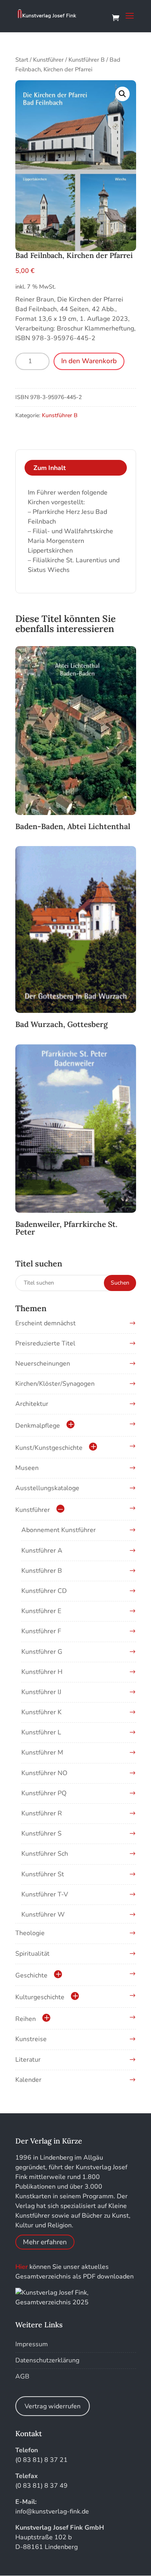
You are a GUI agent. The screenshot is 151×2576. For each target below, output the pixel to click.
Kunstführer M (42, 1753)
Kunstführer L (41, 1732)
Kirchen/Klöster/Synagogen (55, 1384)
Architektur (32, 1404)
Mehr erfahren (45, 2242)
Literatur (28, 2060)
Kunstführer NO (44, 1773)
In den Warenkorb (89, 361)
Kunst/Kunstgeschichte (49, 1448)
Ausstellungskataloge (47, 1488)
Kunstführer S (41, 1834)
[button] (122, 94)
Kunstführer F (41, 1631)
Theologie (30, 1933)
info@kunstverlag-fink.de (52, 2512)
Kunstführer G (42, 1652)
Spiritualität (32, 1954)
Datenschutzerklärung (47, 2360)
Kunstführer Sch (45, 1854)
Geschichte (31, 1975)
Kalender (28, 2080)
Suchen (120, 1283)
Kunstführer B (87, 60)
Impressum (32, 2344)
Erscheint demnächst (46, 1323)
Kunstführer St (43, 1874)
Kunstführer (48, 60)
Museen (27, 1468)
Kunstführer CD (44, 1591)
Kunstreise (31, 2039)
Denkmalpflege (38, 1426)
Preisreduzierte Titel (45, 1343)
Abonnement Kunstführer (59, 1530)
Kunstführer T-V (45, 1894)
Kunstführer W (43, 1915)
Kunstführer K (41, 1712)
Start (22, 60)
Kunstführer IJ (41, 1692)
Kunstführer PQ (44, 1793)
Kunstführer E (41, 1611)
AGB (22, 2376)
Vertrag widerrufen (53, 2406)
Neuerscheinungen (43, 1364)
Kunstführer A (42, 1551)
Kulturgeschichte (40, 1997)
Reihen (26, 2019)
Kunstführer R (42, 1813)
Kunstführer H (42, 1672)
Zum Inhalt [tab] (50, 468)
